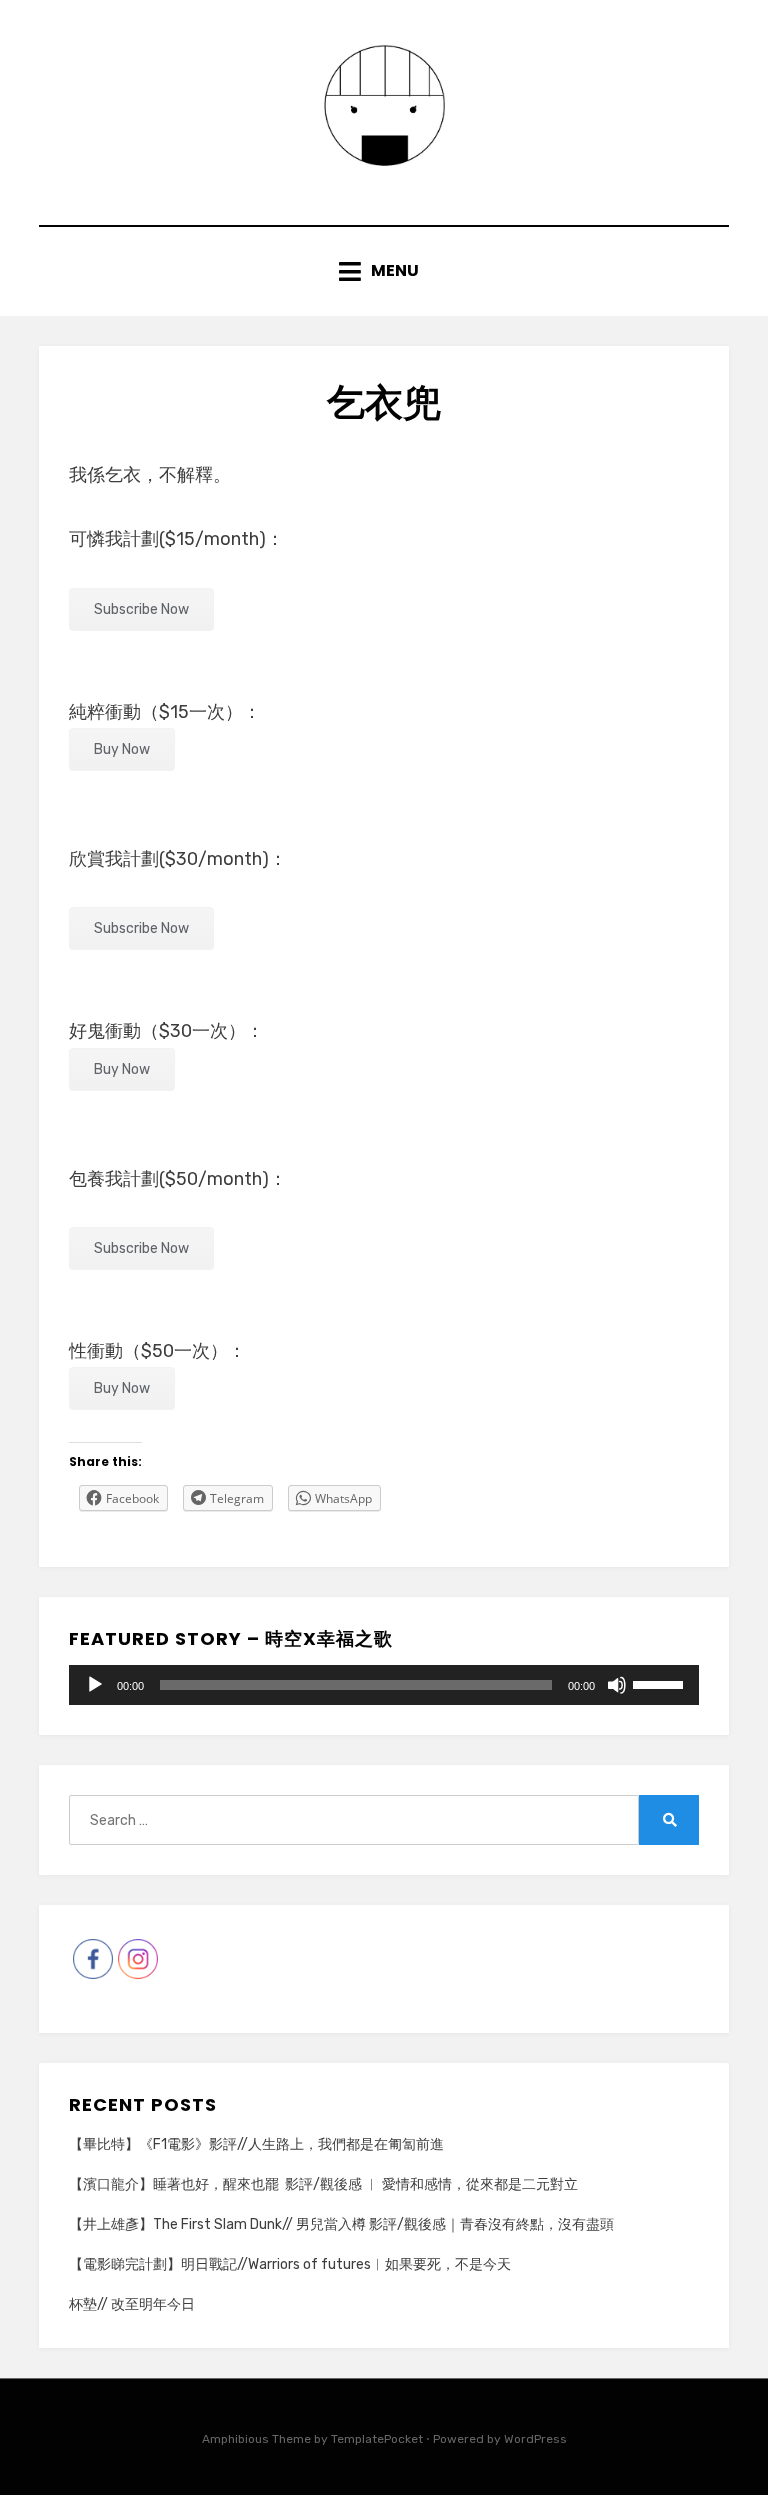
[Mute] (617, 1685)
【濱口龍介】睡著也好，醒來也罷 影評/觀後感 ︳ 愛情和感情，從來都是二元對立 (323, 2184)
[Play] (95, 1685)
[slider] (661, 1683)
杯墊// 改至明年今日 (132, 2304)
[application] (384, 1685)
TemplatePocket (377, 2439)
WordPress (535, 2439)
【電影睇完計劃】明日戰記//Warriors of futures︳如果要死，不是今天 (290, 2264)
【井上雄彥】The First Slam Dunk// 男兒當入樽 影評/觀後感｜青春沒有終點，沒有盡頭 (341, 2224)
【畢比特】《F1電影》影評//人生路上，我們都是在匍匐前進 (256, 2144)
